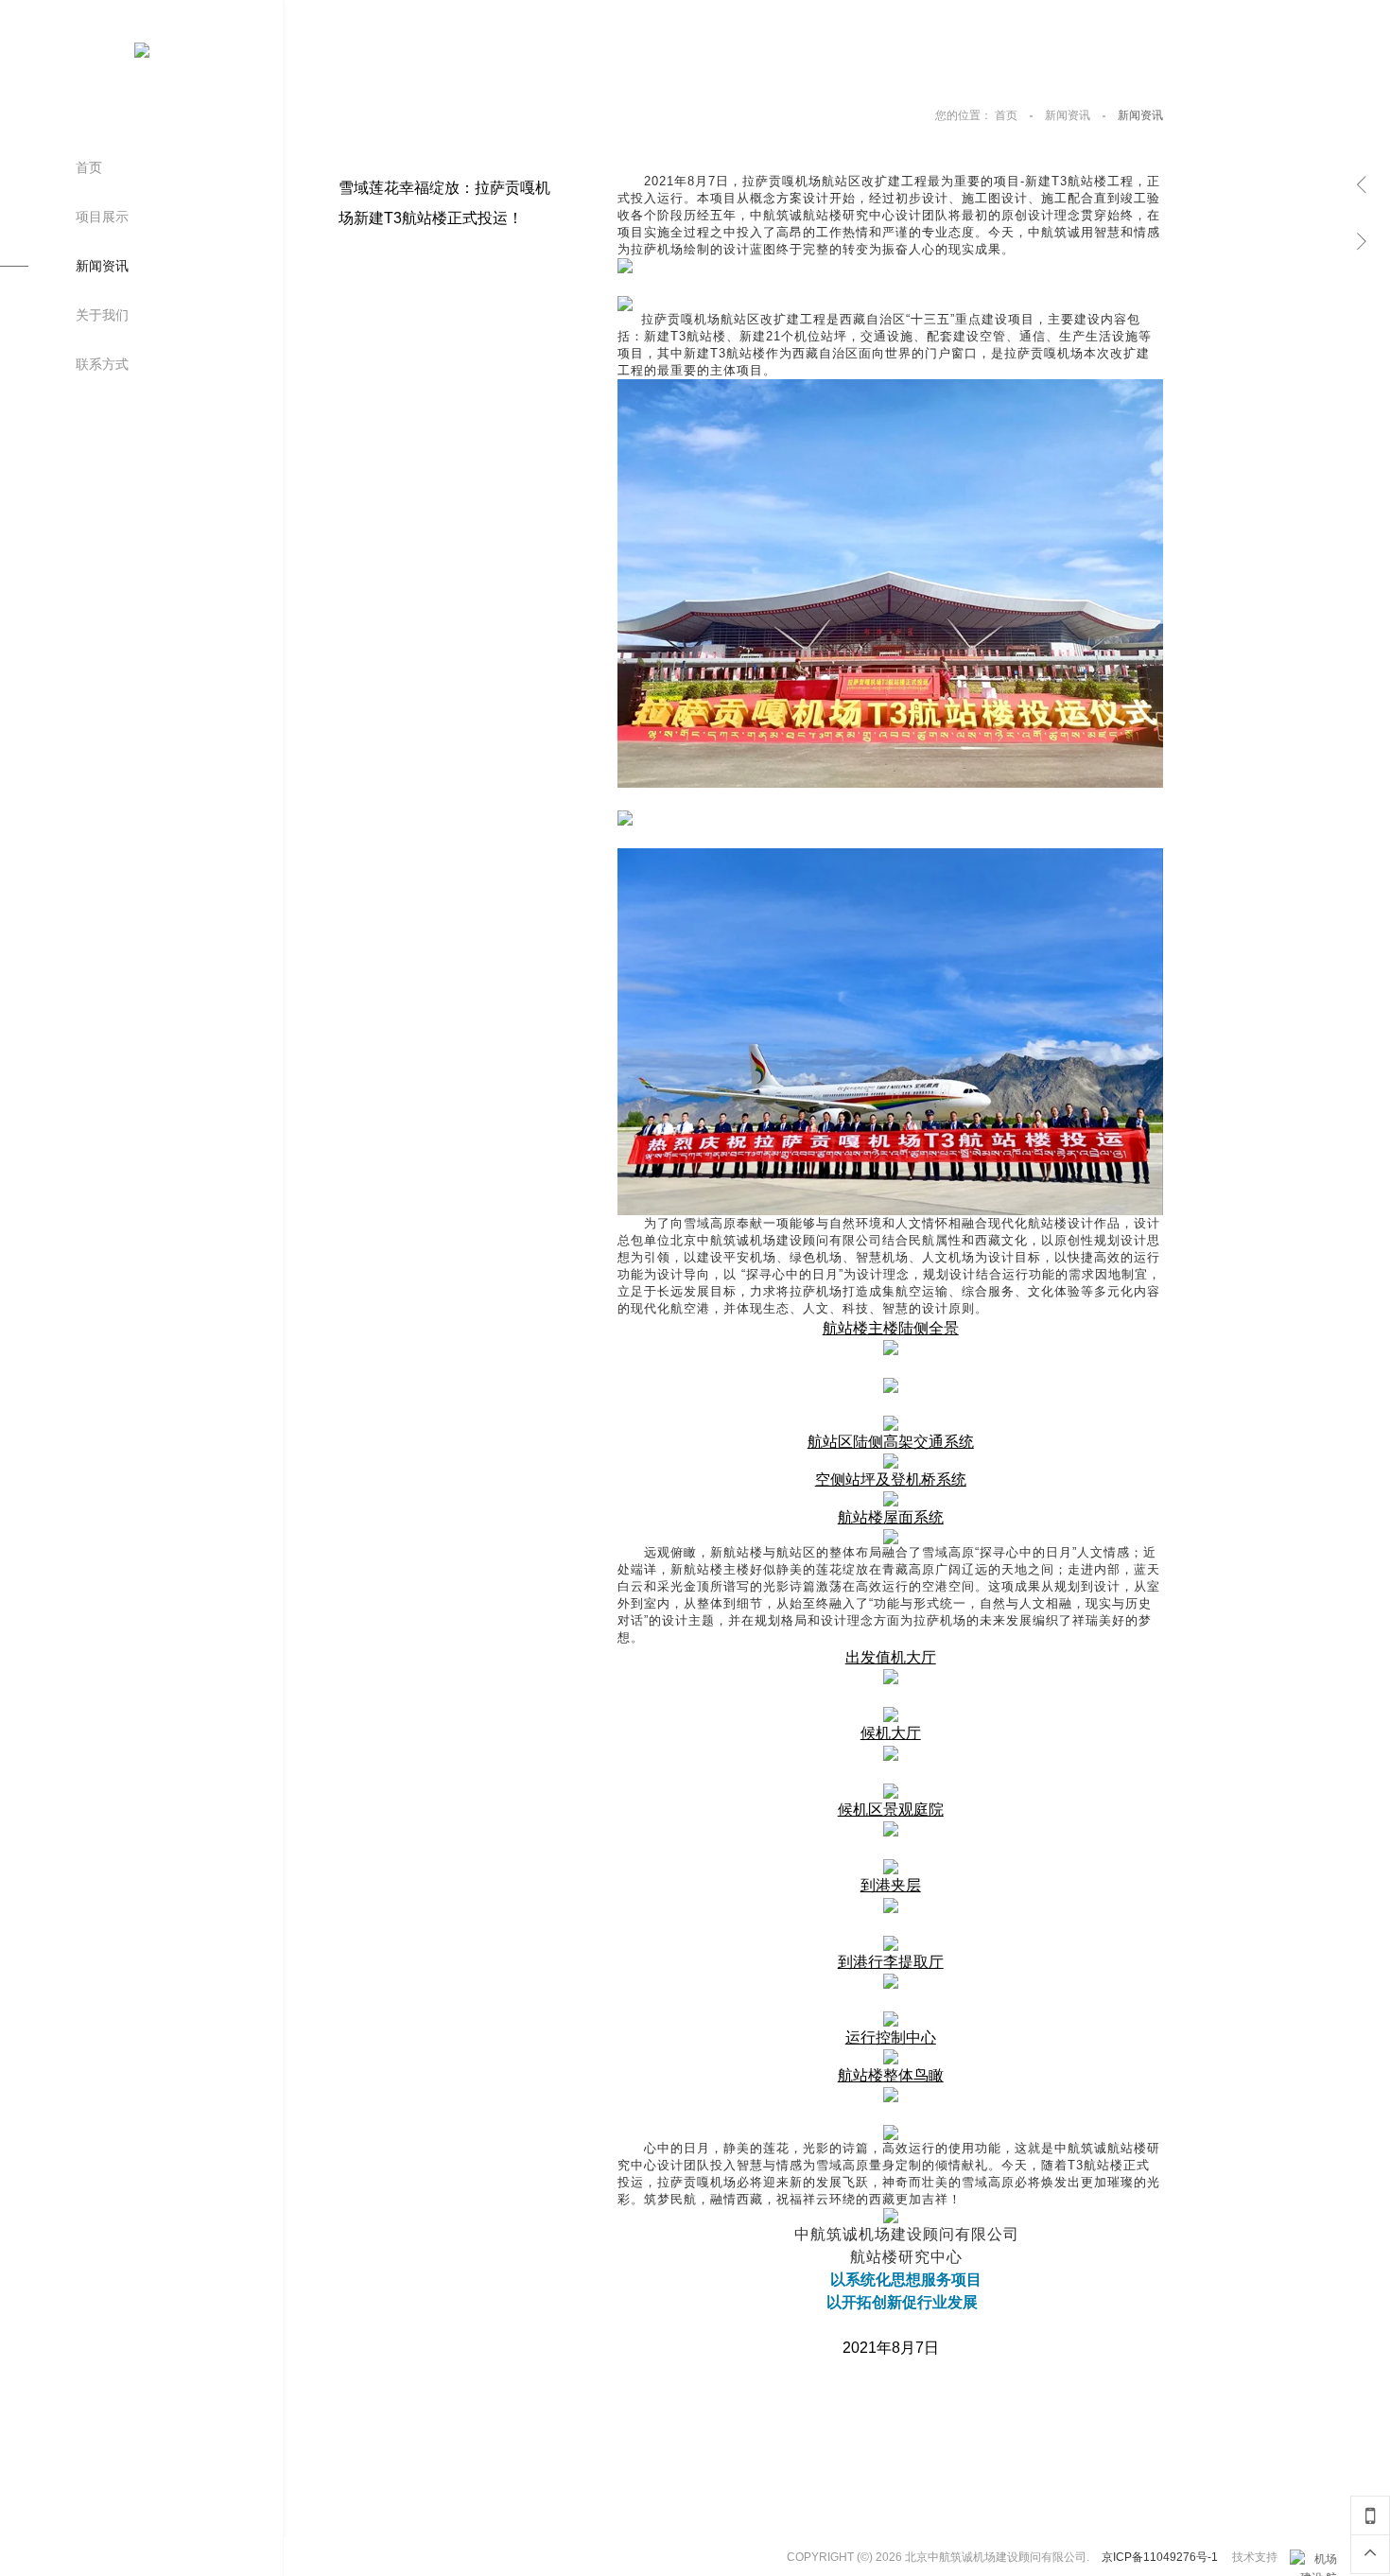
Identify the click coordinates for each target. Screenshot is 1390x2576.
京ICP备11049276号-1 (1160, 2557)
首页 (1008, 115)
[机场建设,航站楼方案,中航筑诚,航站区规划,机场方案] (1313, 2559)
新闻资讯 (1069, 115)
